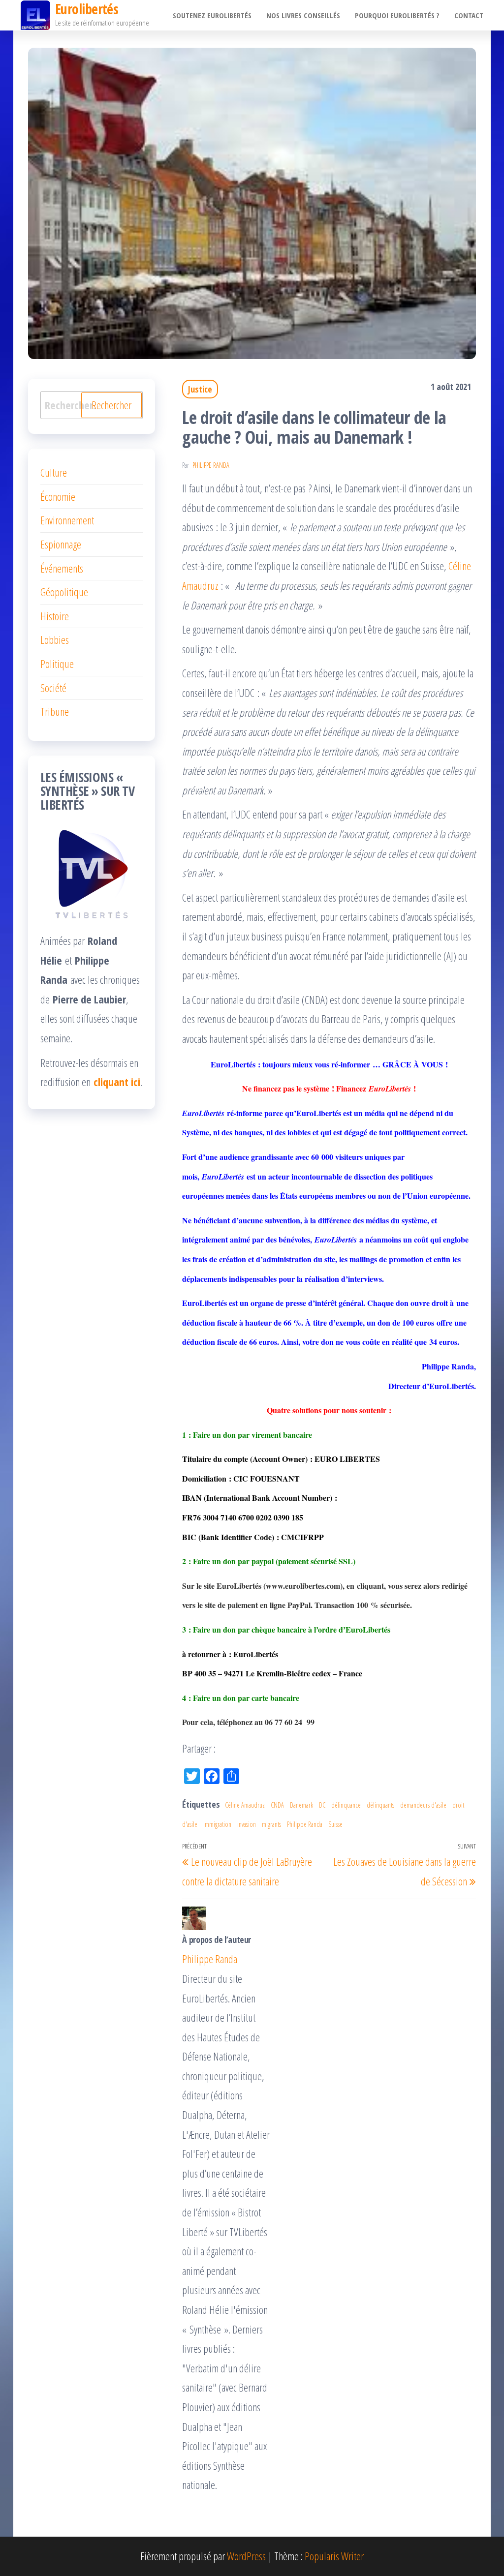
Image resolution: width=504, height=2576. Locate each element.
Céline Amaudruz (245, 1805)
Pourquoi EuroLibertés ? (397, 15)
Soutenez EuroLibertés (212, 15)
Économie (58, 496)
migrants (271, 1824)
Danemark (301, 1805)
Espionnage (61, 544)
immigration (217, 1824)
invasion (247, 1824)
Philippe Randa (211, 465)
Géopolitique (64, 592)
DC (322, 1805)
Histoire (55, 616)
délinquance (346, 1805)
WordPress (246, 2556)
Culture (54, 472)
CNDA (277, 1805)
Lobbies (55, 639)
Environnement (67, 520)
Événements (62, 568)
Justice (200, 389)
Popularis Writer (334, 2556)
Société (53, 688)
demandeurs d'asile (423, 1805)
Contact (469, 15)
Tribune (55, 711)
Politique (57, 664)
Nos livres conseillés (303, 15)
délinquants (380, 1805)
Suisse (335, 1824)
